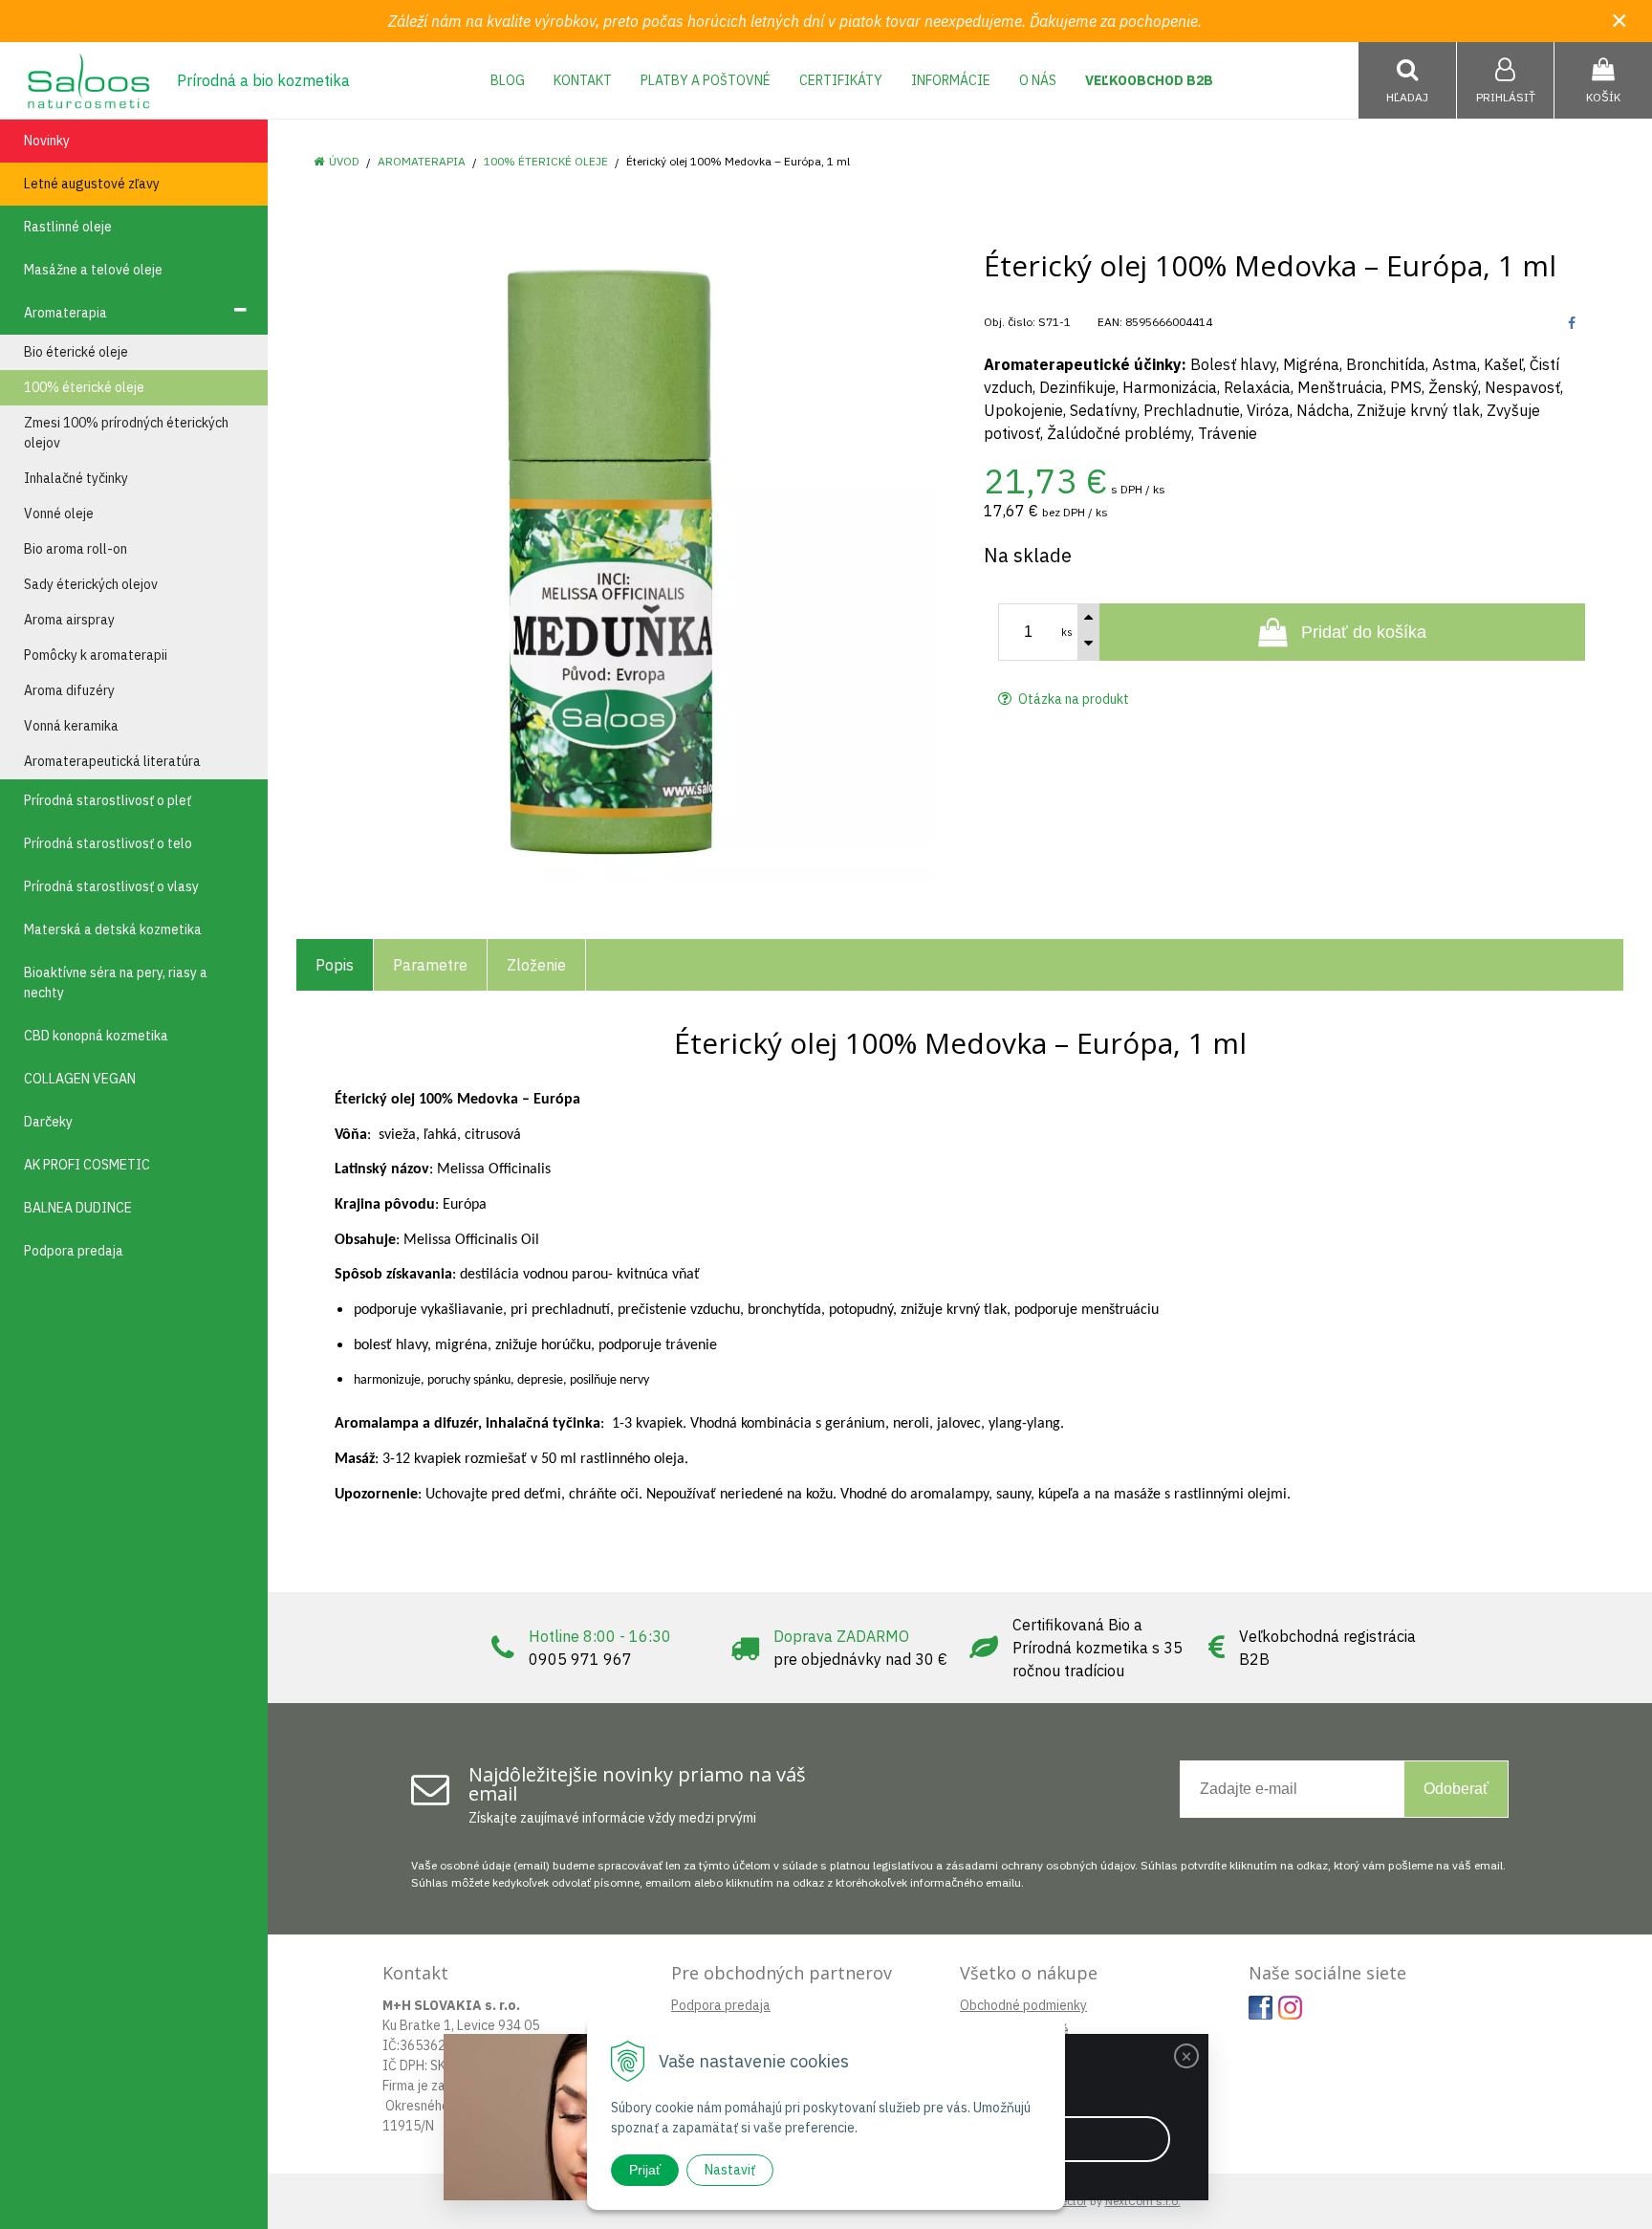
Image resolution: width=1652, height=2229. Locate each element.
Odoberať (1456, 1789)
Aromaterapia (422, 161)
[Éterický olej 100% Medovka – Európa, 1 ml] (616, 562)
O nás (1038, 80)
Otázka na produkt (1072, 699)
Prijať (645, 2170)
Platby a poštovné (706, 80)
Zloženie (536, 965)
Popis (335, 965)
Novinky (47, 141)
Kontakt (583, 80)
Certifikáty (841, 80)
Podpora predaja (721, 2005)
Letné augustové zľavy (92, 184)
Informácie (951, 80)
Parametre (430, 965)
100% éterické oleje (546, 161)
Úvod (344, 161)
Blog (508, 80)
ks (1067, 632)
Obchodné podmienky (1023, 2005)
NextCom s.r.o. (1143, 2201)
